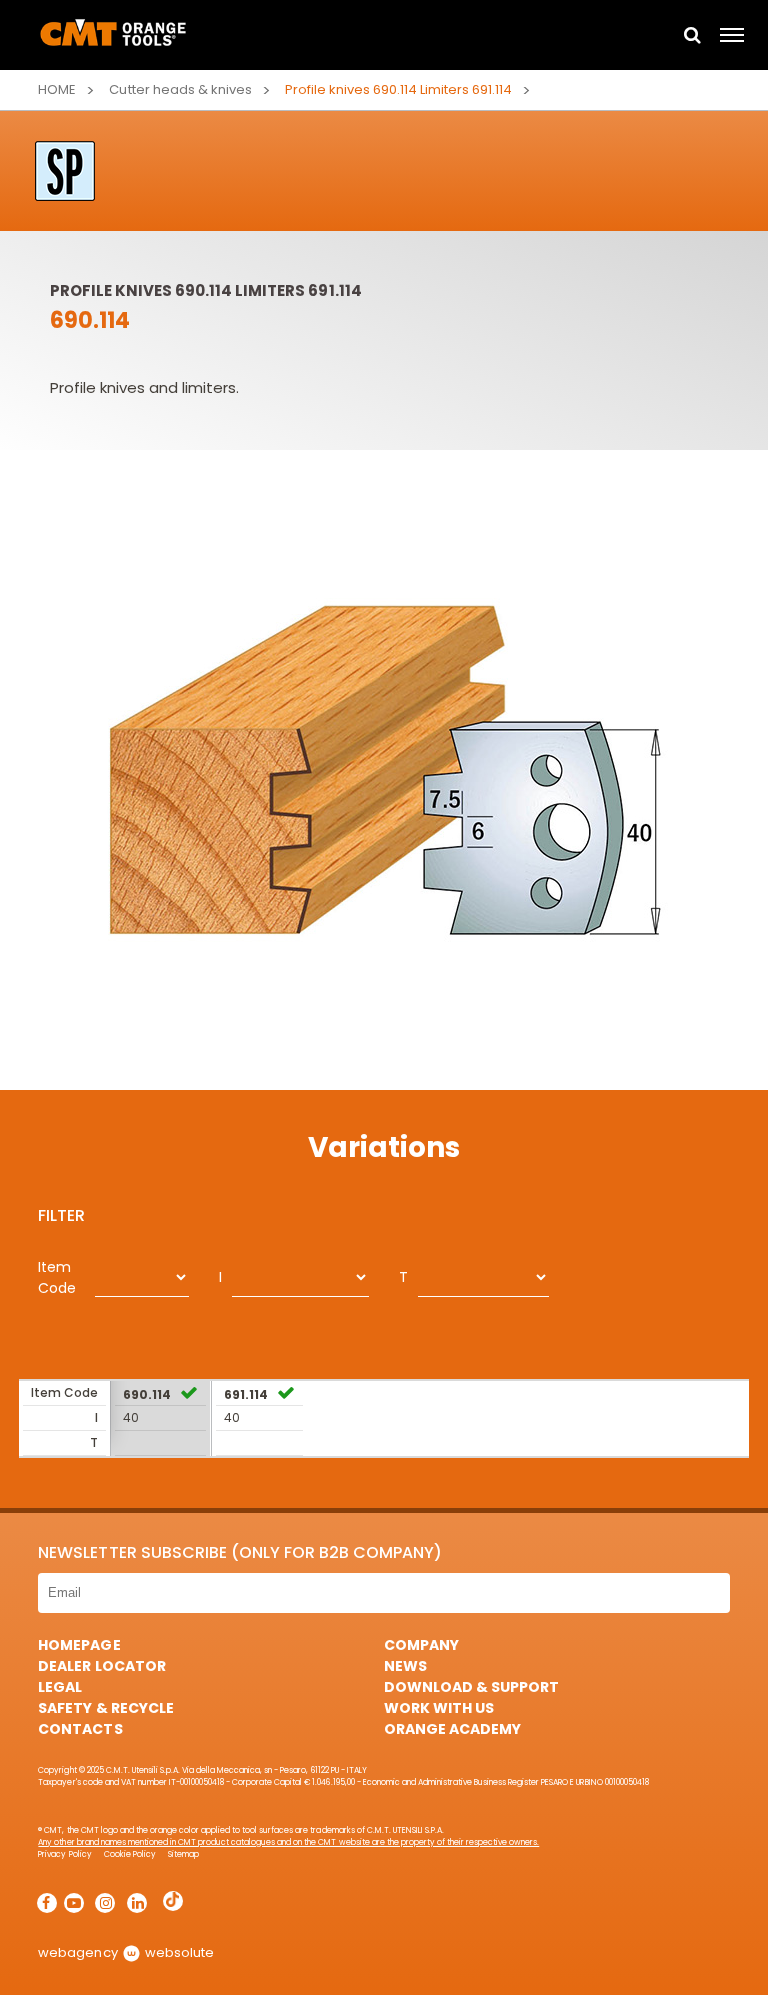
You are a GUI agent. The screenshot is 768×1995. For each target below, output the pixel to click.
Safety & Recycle (105, 1708)
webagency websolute (125, 1952)
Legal (60, 1687)
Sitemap (183, 1854)
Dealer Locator (101, 1666)
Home (57, 89)
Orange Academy (452, 1729)
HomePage (79, 1645)
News (405, 1666)
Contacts (80, 1729)
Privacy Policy (64, 1854)
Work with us (439, 1708)
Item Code (57, 1277)
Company (421, 1645)
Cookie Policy (130, 1854)
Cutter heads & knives (180, 89)
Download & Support (471, 1687)
